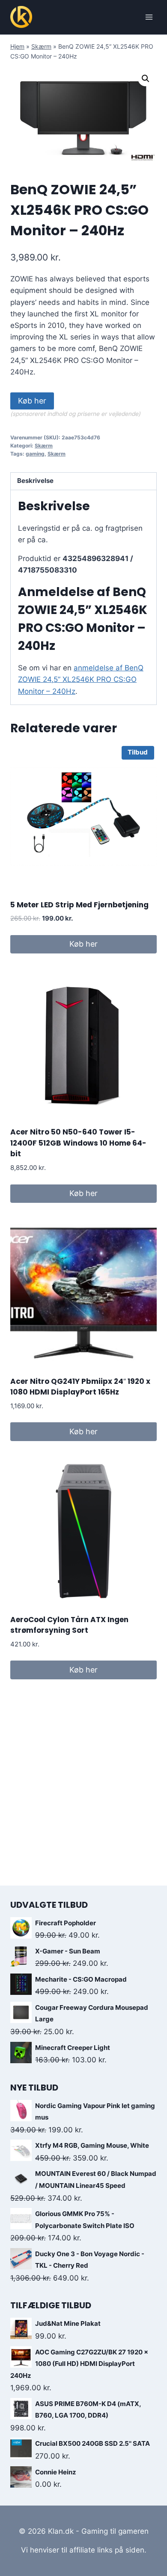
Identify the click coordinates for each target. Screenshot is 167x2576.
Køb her (32, 401)
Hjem (17, 46)
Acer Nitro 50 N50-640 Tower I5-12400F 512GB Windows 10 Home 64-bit (78, 1143)
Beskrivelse (35, 481)
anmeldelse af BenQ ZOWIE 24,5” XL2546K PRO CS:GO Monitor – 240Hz (81, 679)
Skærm (41, 46)
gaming (35, 454)
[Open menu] (149, 17)
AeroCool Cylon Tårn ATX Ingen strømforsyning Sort (69, 1625)
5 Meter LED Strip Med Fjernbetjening (79, 905)
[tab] (83, 481)
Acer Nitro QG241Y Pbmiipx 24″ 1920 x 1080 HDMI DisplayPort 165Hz (80, 1387)
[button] (146, 79)
